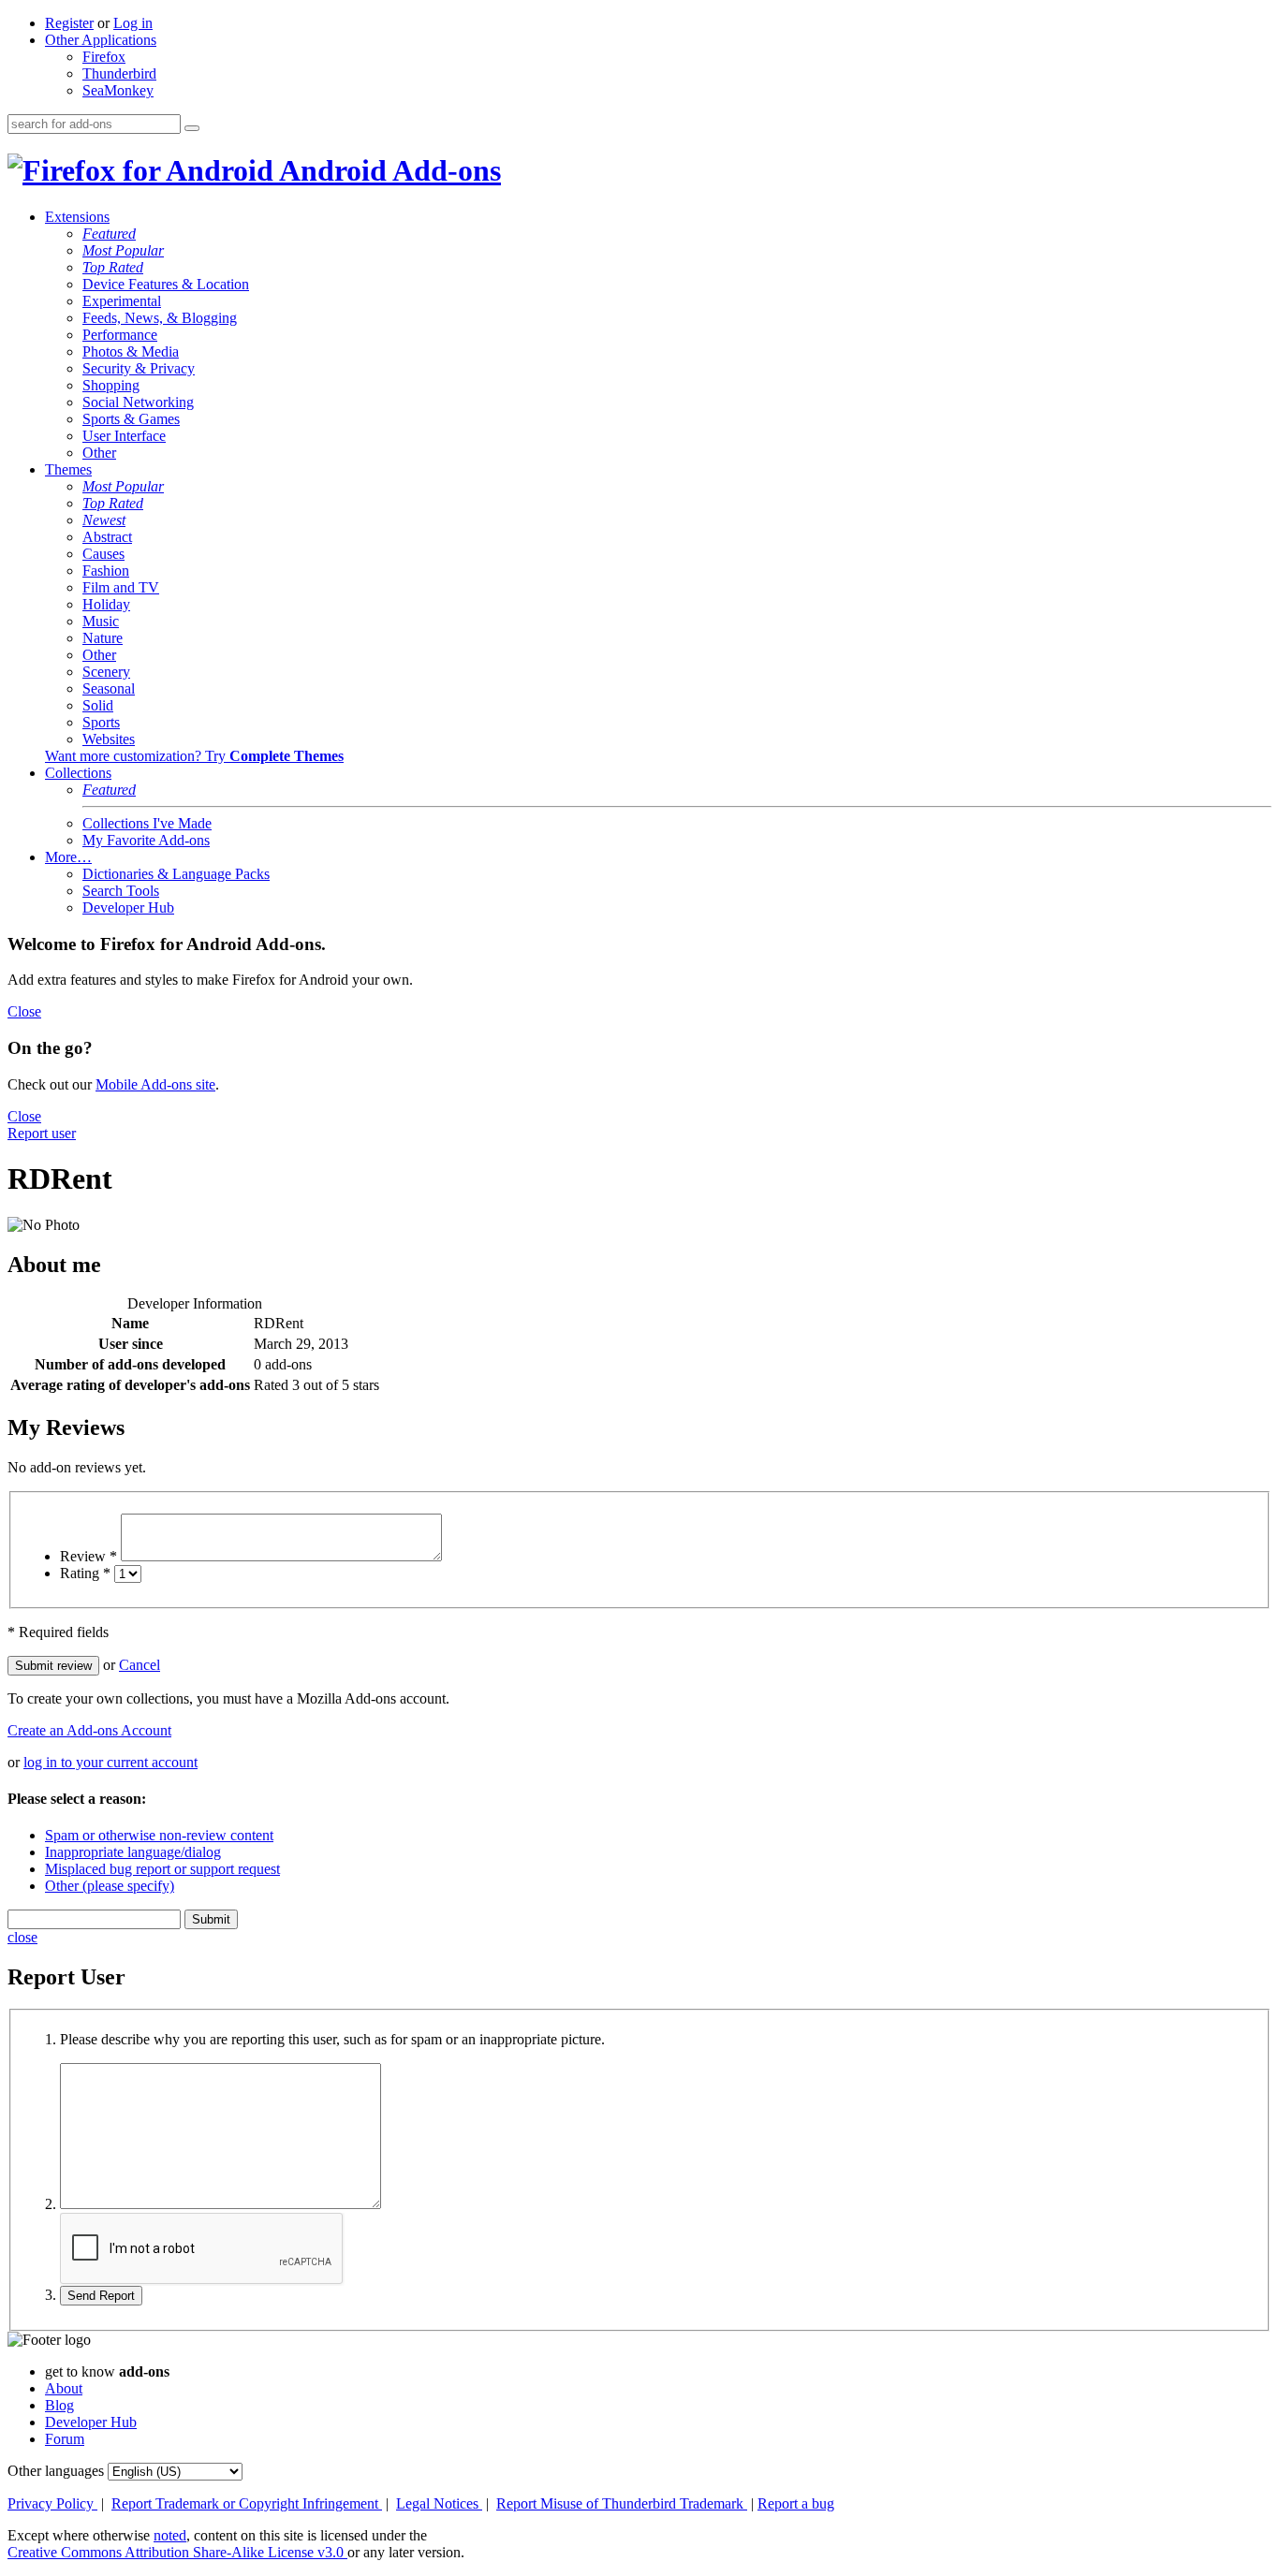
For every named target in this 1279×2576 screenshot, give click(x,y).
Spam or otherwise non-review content (159, 1835)
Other (99, 453)
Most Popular (123, 250)
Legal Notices (439, 2503)
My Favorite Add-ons (146, 840)
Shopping (111, 385)
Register (69, 23)
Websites (109, 739)
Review (88, 1556)
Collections (78, 773)
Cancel (140, 1665)
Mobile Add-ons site (155, 1084)
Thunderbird (119, 73)
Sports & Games (131, 419)
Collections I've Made (147, 823)
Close (24, 1011)
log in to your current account (110, 1762)
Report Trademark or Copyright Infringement (247, 2503)
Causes (103, 554)
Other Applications (101, 40)
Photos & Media (131, 351)
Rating (85, 1573)
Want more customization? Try (194, 756)
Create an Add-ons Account (89, 1730)
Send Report (101, 2296)
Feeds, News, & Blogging (160, 318)
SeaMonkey (118, 90)
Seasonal (109, 688)
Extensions (77, 217)
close (22, 1937)
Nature (103, 638)
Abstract (107, 537)
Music (101, 621)
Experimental (122, 301)
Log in (133, 23)
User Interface (124, 436)
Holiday (106, 604)
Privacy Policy (52, 2503)
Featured (109, 234)
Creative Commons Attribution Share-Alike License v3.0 (177, 2552)
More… (68, 857)
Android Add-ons (387, 170)
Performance (120, 335)
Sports (101, 722)
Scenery (106, 672)
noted (170, 2535)
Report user (42, 1133)
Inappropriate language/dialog (133, 1852)
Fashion (106, 571)
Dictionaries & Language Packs (176, 874)
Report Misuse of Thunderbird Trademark (622, 2503)
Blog (59, 2405)
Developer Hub (128, 907)
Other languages (56, 2471)
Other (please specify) (110, 1886)
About (64, 2388)
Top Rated (113, 267)
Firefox (104, 57)
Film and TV (121, 587)
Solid (98, 705)
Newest (104, 520)
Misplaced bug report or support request (162, 1869)
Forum (65, 2439)
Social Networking (138, 402)
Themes (68, 469)
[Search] (192, 128)
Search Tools (121, 891)
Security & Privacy (139, 368)
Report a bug (796, 2503)
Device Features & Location (166, 284)
